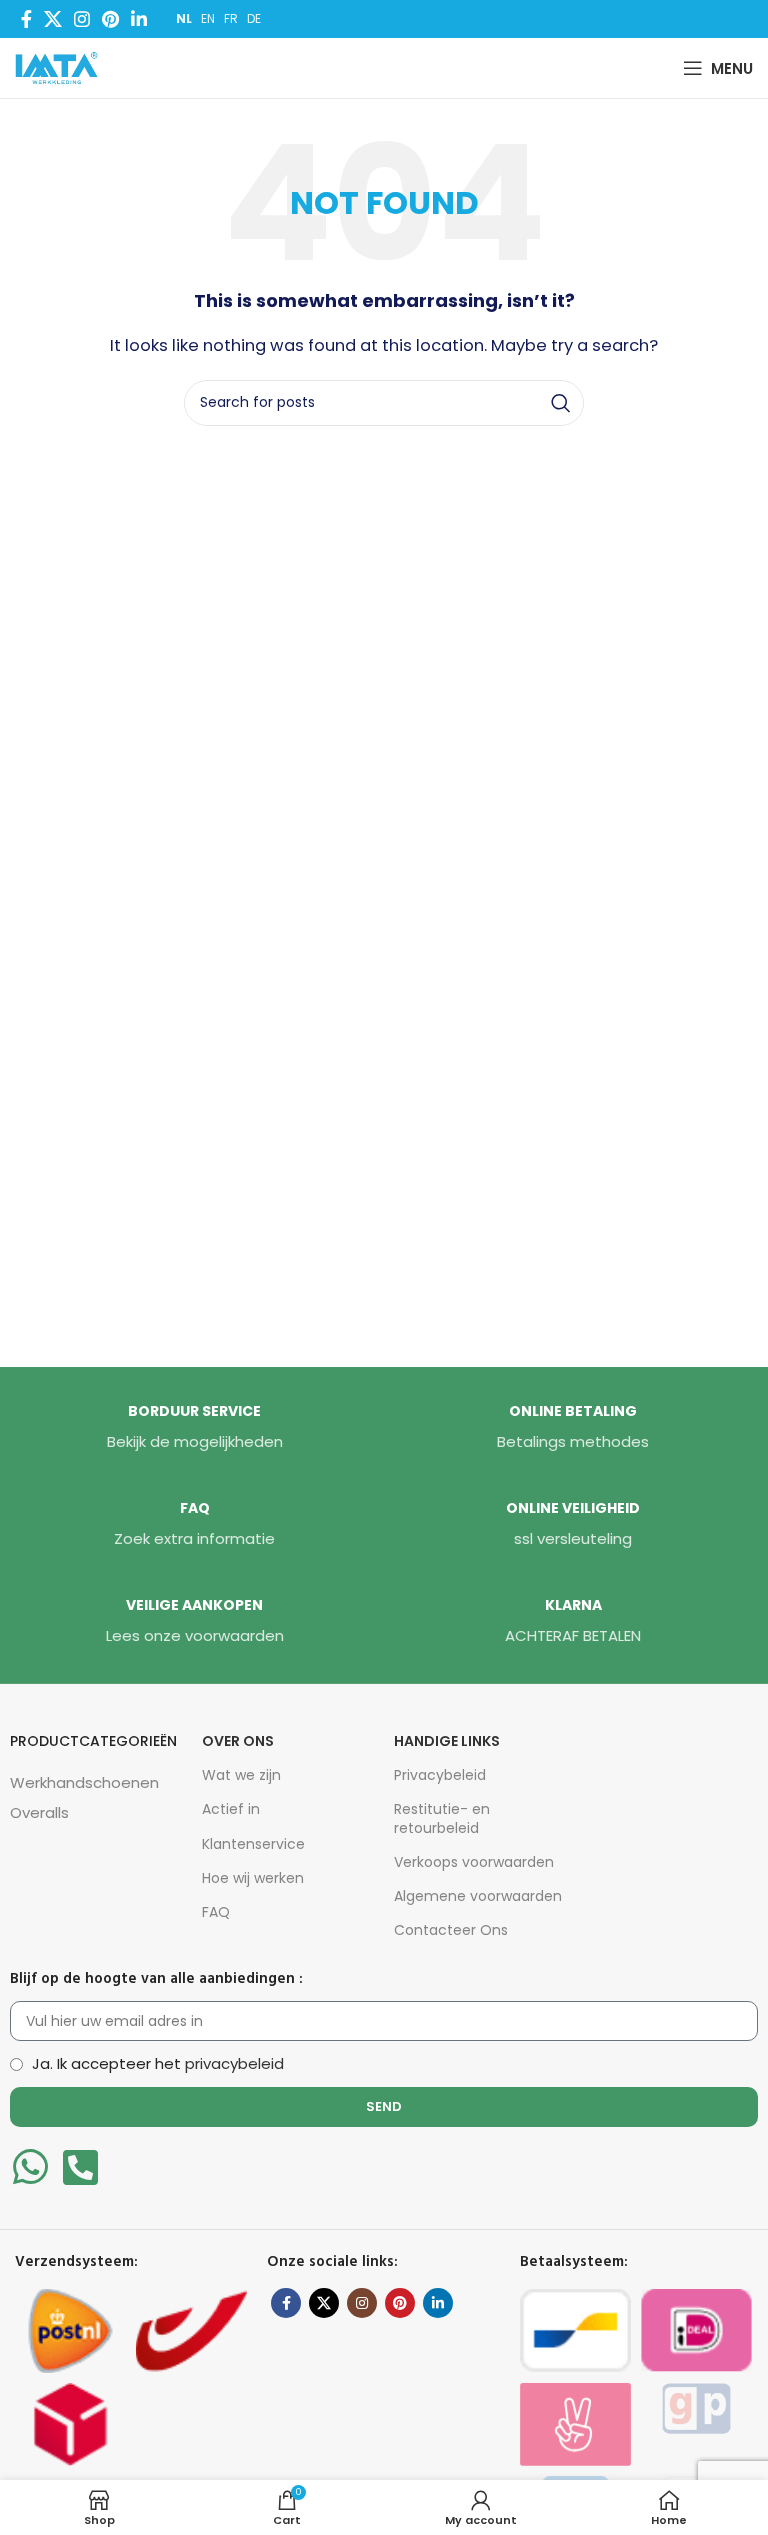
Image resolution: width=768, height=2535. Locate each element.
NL (184, 18)
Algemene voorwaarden (478, 1896)
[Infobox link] (195, 1428)
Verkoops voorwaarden (474, 1862)
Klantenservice (253, 1844)
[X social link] (53, 19)
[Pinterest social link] (110, 19)
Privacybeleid (440, 1775)
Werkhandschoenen (84, 1782)
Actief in (231, 1809)
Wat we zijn (241, 1775)
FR (231, 18)
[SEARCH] (561, 403)
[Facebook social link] (26, 19)
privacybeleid (234, 2063)
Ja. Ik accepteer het (158, 2063)
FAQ (216, 1912)
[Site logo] (61, 66)
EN (208, 18)
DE (254, 18)
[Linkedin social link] (139, 19)
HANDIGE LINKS (447, 1741)
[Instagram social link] (82, 19)
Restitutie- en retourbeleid (442, 1818)
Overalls (39, 1812)
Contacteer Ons (451, 1930)
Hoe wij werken (253, 1878)
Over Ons (238, 1741)
